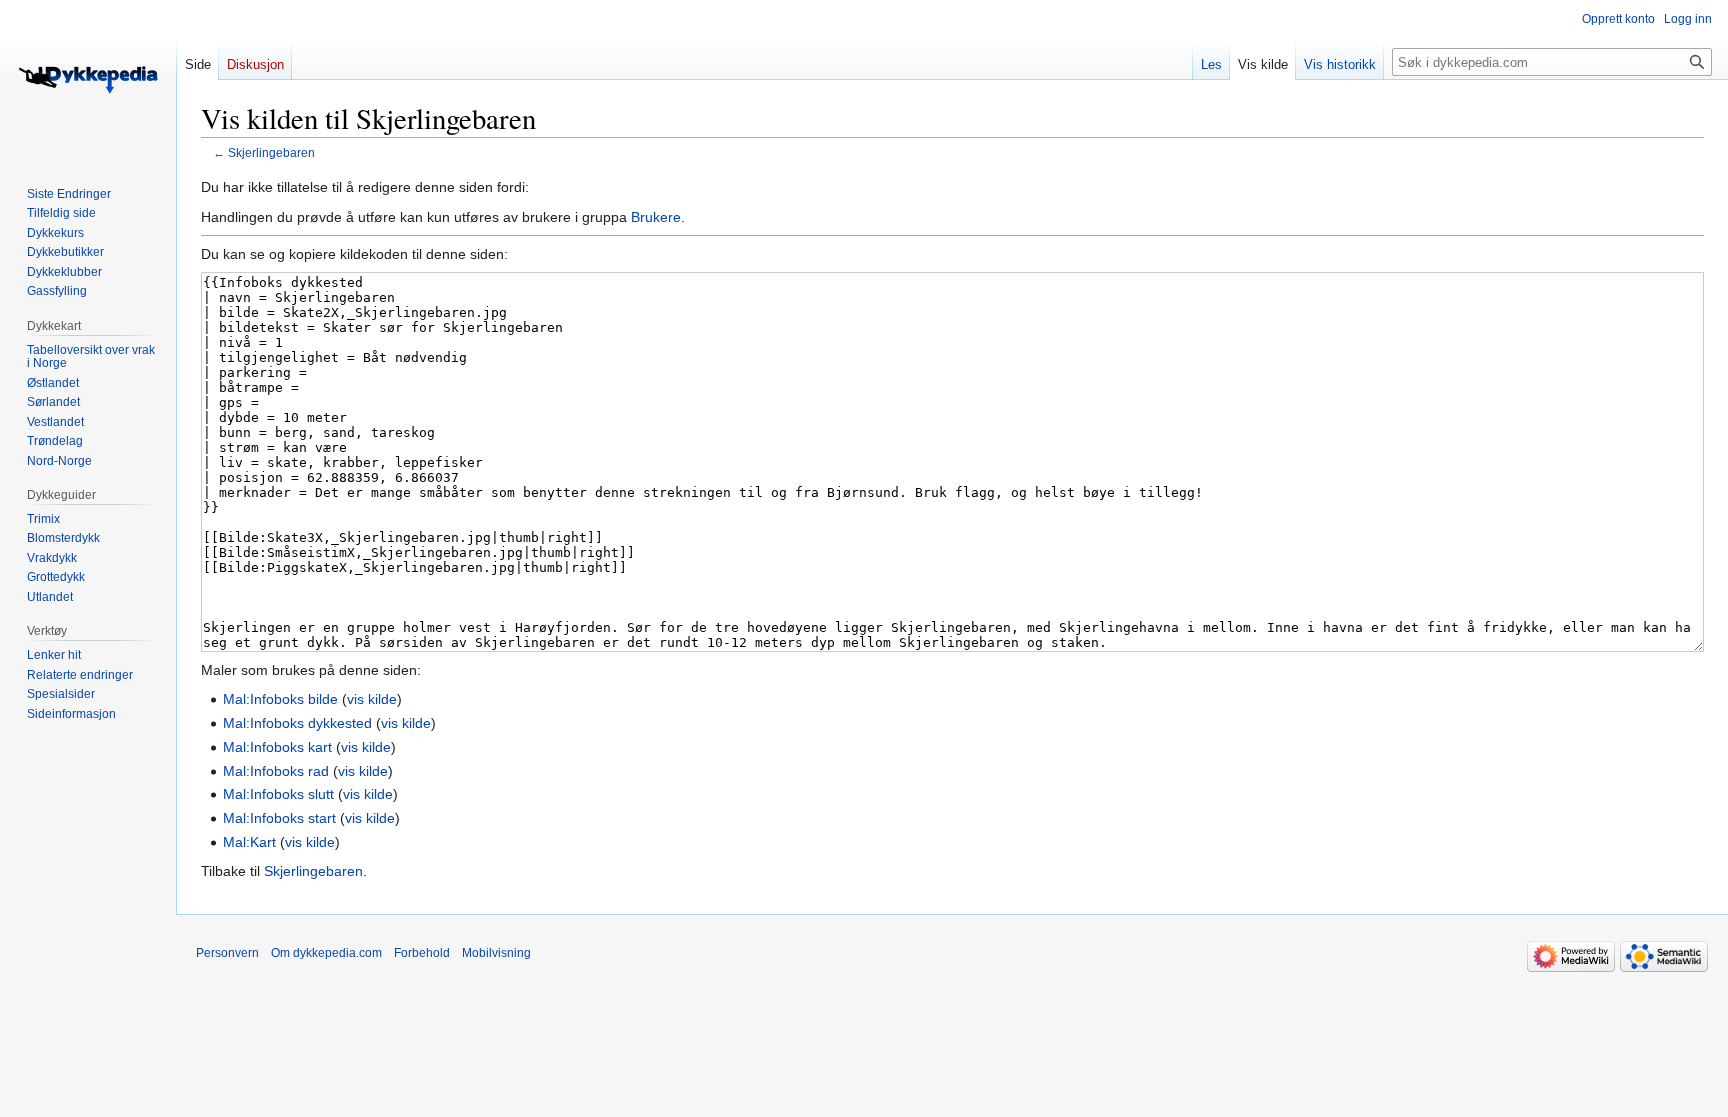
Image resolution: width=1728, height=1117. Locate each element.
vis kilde (372, 699)
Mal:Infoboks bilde (280, 699)
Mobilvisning (496, 953)
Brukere (656, 217)
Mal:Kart (249, 842)
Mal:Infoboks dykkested (297, 723)
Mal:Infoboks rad (276, 771)
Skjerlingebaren (271, 152)
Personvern (227, 953)
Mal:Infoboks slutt (278, 794)
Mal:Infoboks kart (277, 747)
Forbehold (422, 953)
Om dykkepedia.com (326, 953)
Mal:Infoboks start (279, 818)
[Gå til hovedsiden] (88, 80)
